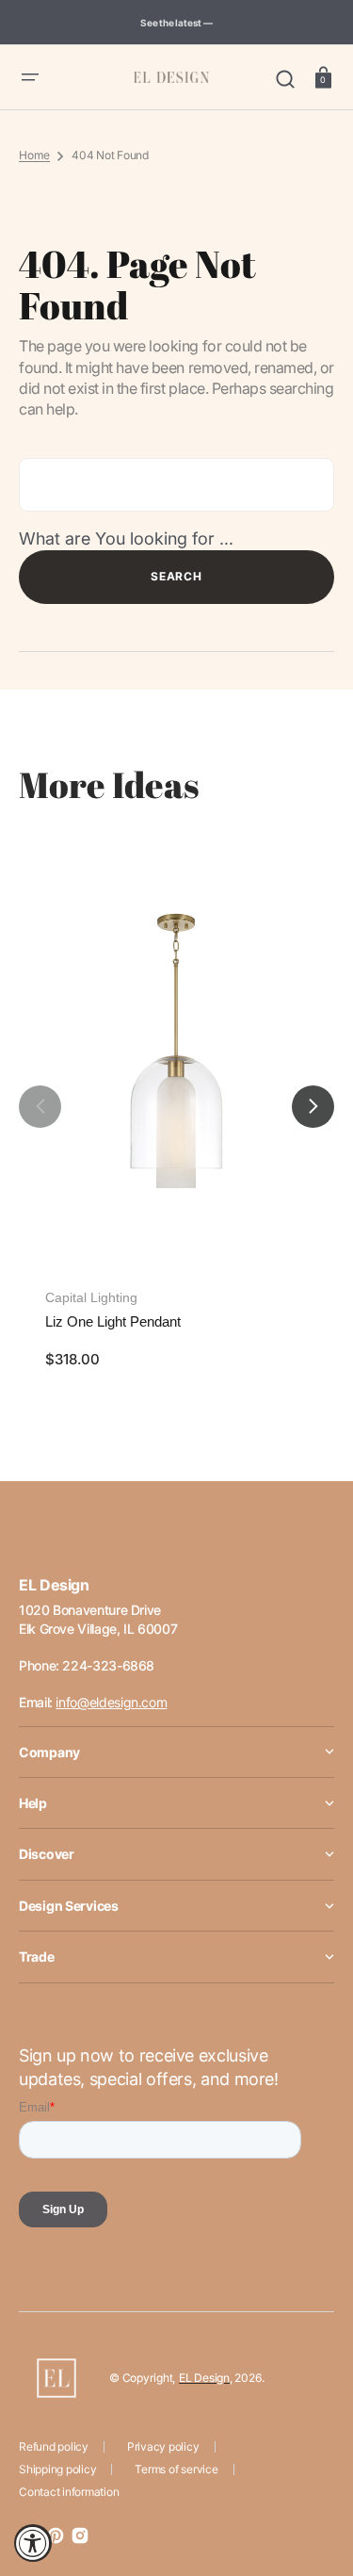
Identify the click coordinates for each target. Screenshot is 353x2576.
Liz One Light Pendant (113, 1321)
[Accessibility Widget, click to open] (33, 2543)
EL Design (204, 2378)
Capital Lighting (91, 1297)
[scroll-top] (313, 2479)
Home (34, 155)
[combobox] (176, 485)
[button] (30, 77)
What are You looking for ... (126, 538)
